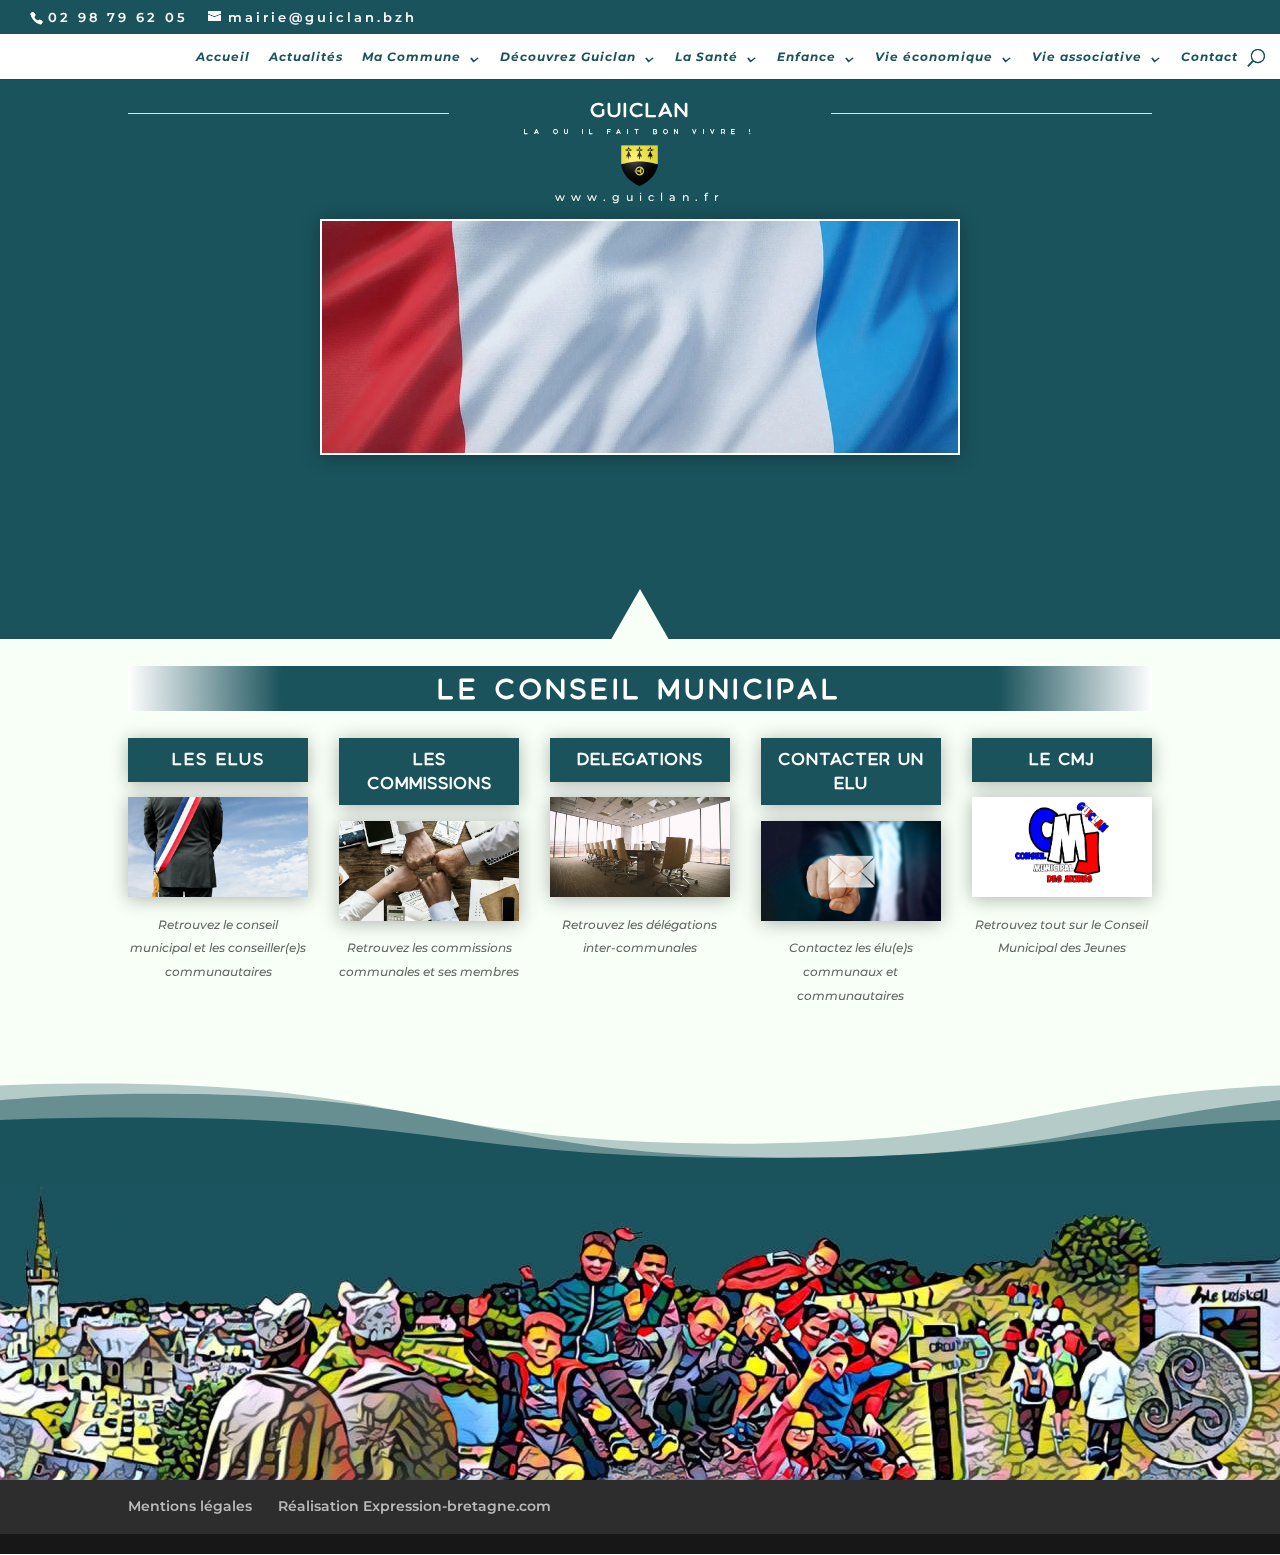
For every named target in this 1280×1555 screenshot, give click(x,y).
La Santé (706, 56)
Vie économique (934, 56)
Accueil (223, 56)
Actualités (306, 56)
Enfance (806, 56)
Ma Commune (411, 56)
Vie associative (1087, 56)
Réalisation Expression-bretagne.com (414, 1506)
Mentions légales (190, 1506)
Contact (1209, 56)
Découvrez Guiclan (568, 56)
